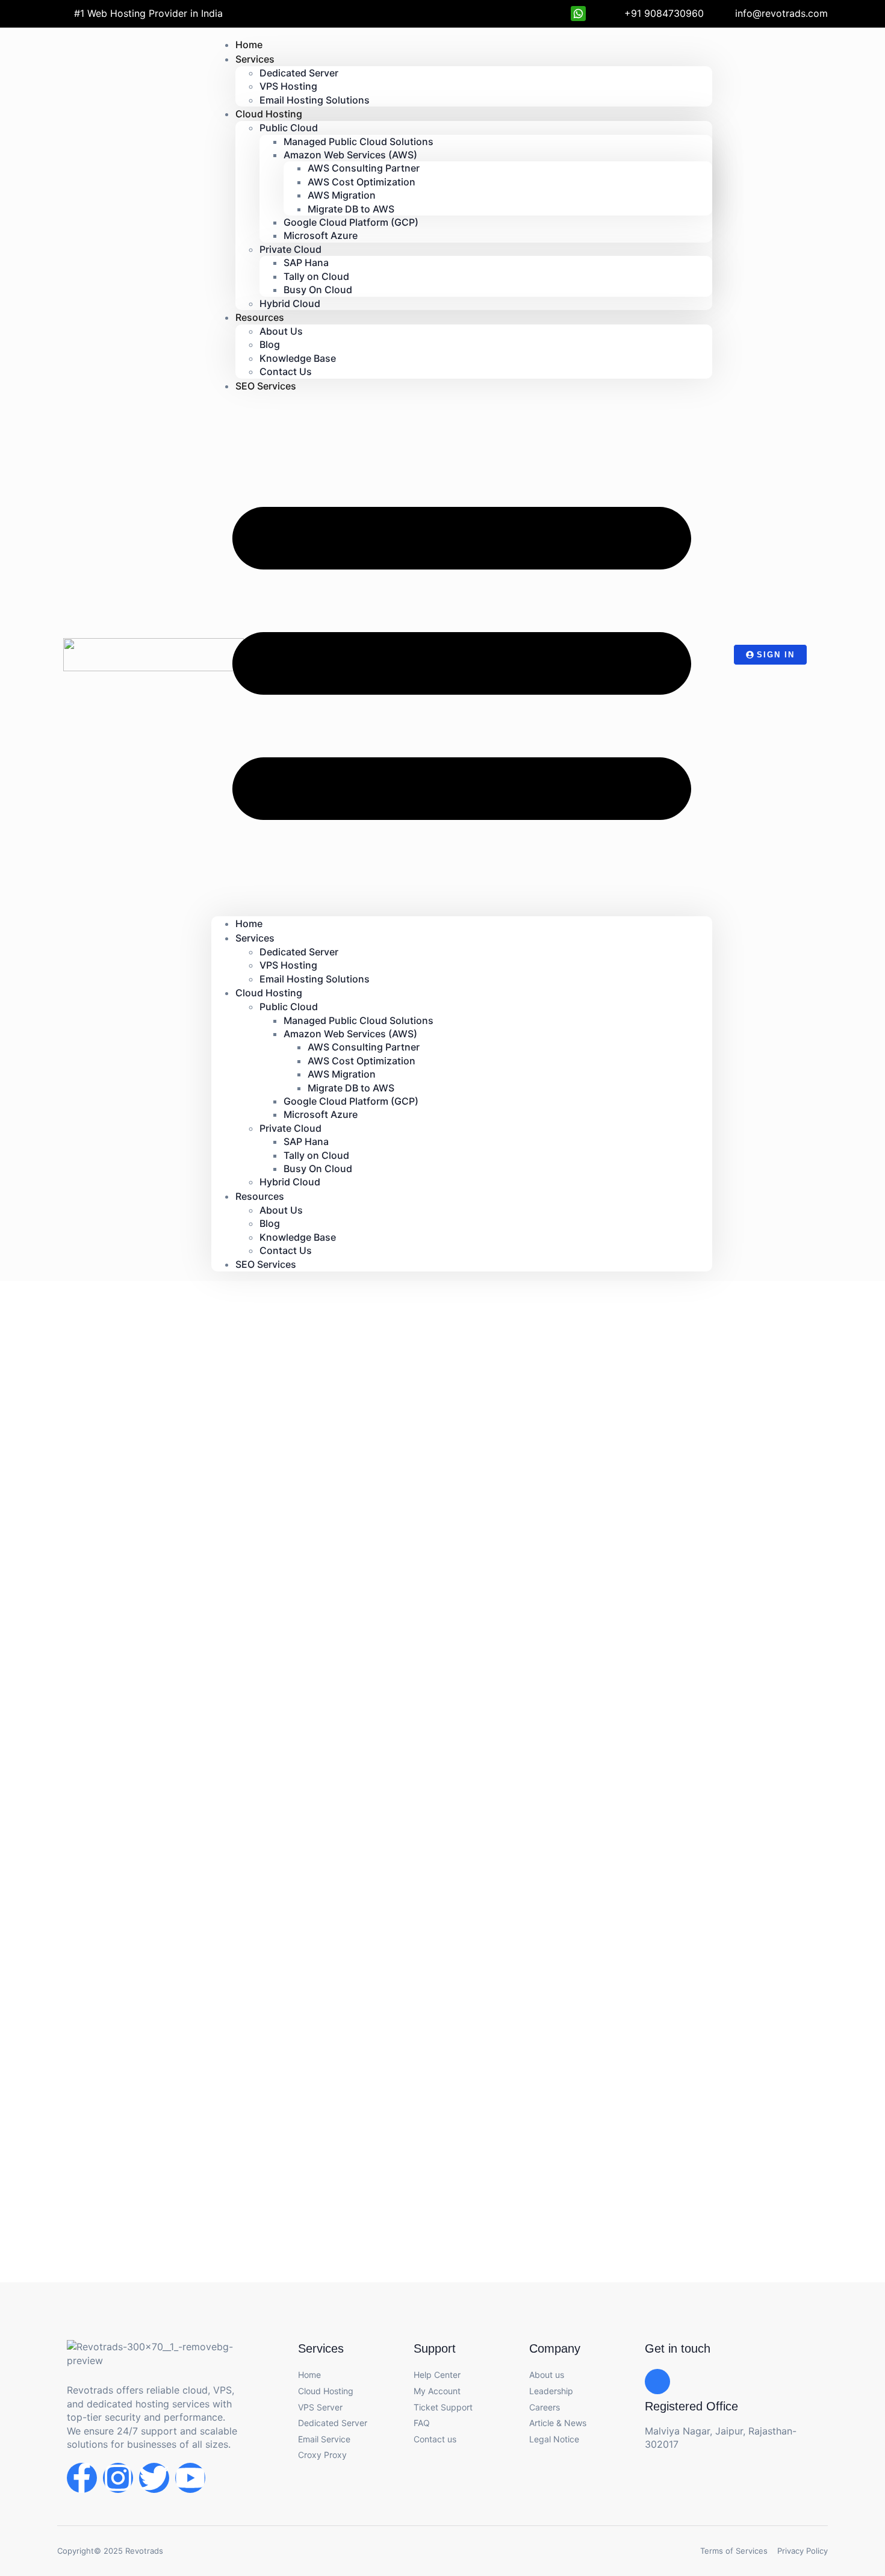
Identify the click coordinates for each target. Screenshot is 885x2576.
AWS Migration (342, 195)
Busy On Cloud (318, 290)
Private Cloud (290, 249)
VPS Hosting (288, 86)
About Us (281, 331)
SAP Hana (306, 262)
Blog (270, 344)
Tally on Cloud (316, 276)
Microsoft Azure (321, 235)
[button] (462, 655)
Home (249, 923)
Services (255, 59)
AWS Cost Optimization (362, 182)
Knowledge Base (298, 358)
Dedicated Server (299, 73)
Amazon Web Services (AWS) (350, 155)
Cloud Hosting (269, 114)
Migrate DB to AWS (351, 209)
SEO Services (266, 386)
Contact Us (286, 1250)
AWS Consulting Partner (364, 168)
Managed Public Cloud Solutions (359, 141)
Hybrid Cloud (290, 303)
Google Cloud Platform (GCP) (351, 222)
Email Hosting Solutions (315, 100)
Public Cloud (289, 128)
